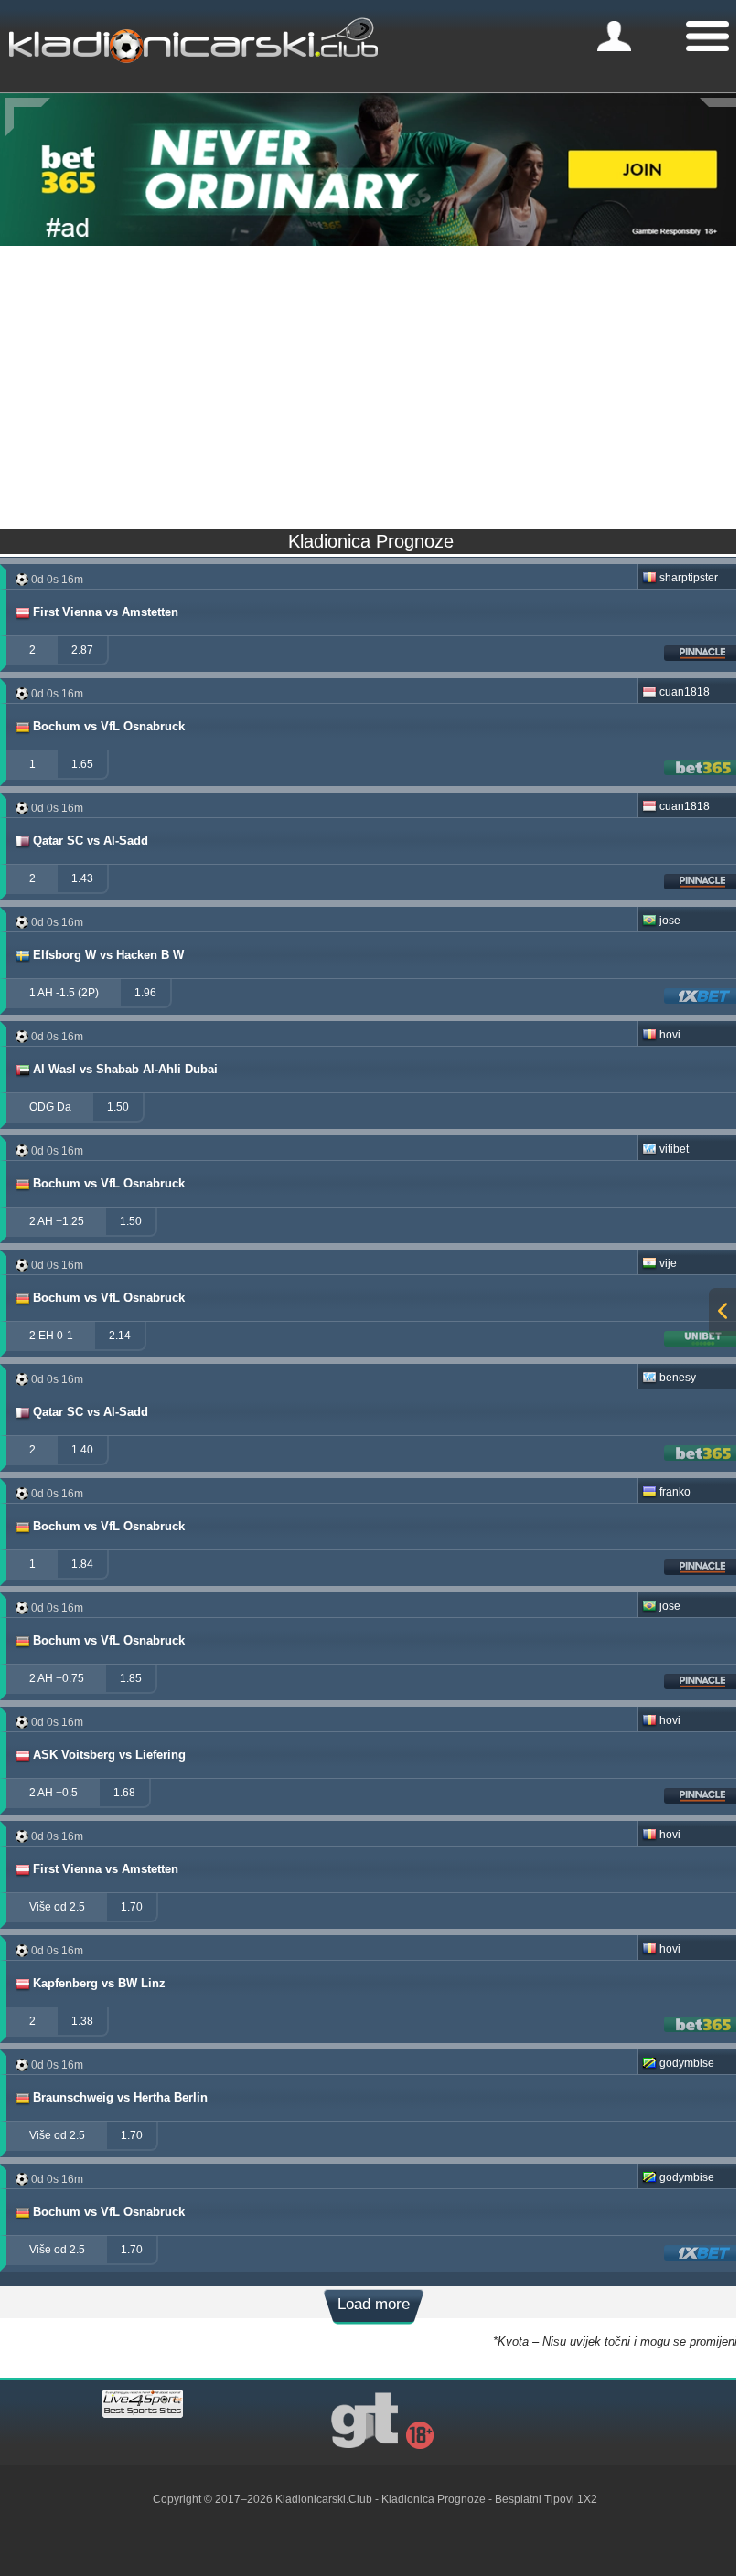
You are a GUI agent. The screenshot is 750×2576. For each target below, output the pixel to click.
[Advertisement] (375, 383)
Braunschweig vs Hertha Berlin (120, 2097)
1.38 (82, 2021)
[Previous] (27, 117)
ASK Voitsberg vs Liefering (109, 1755)
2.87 (82, 650)
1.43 (82, 878)
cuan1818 (685, 692)
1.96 (145, 993)
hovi (670, 1035)
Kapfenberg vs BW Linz (99, 1983)
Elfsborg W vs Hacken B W (108, 955)
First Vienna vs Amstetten (106, 612)
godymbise (687, 2063)
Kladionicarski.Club (324, 2499)
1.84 (82, 1564)
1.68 (124, 1793)
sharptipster (689, 578)
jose (670, 921)
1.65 (82, 764)
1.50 (118, 1107)
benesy (678, 1378)
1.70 (132, 1907)
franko (675, 1492)
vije (668, 1263)
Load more (374, 2304)
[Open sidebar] (723, 1312)
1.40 (82, 1450)
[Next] (723, 117)
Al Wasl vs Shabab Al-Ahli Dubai (125, 1069)
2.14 (120, 1336)
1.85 (131, 1678)
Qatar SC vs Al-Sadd (91, 841)
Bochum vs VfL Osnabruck (109, 726)
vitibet (674, 1149)
